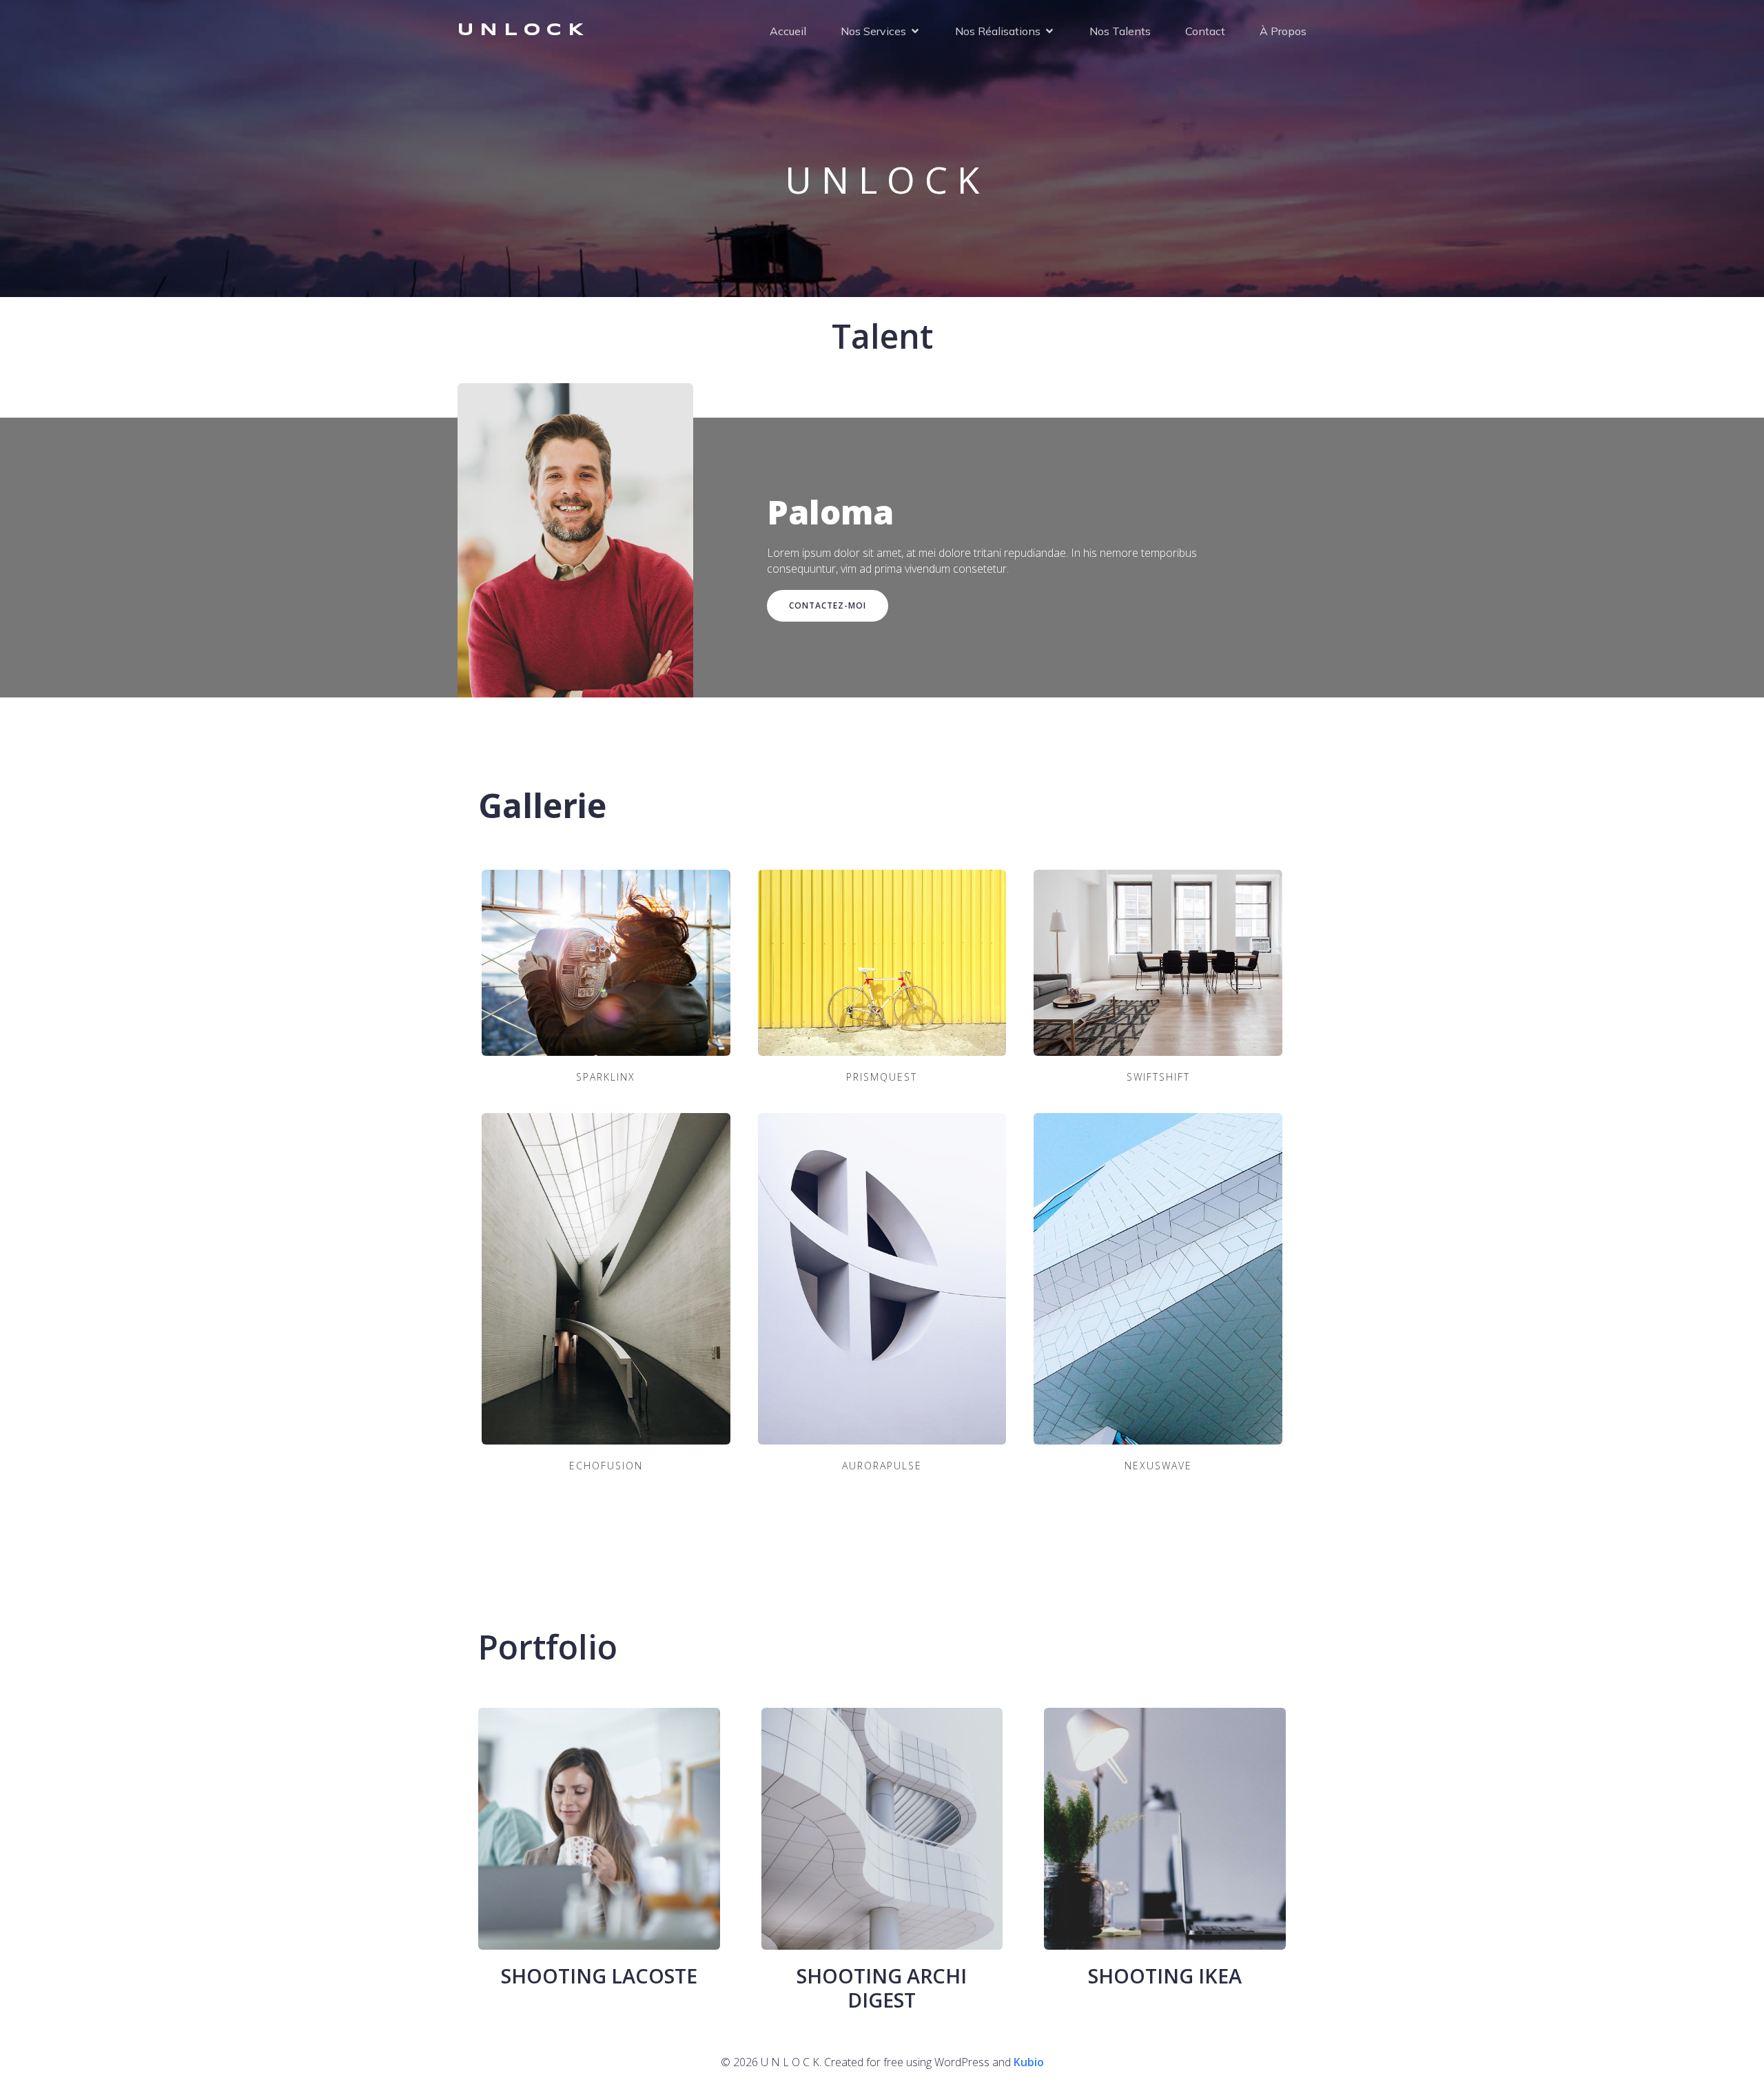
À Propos (1283, 31)
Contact (1205, 31)
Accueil (788, 31)
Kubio (1029, 2062)
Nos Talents (1120, 31)
